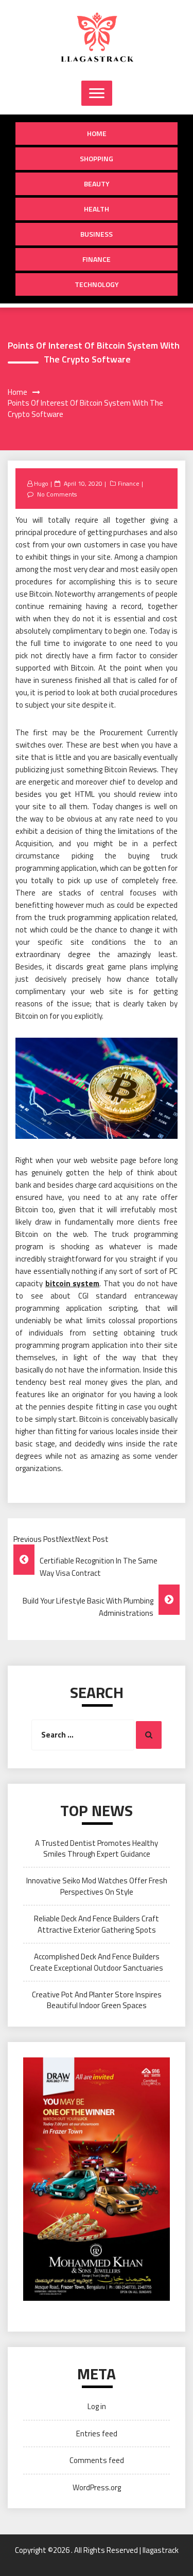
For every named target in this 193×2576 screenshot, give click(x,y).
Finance (97, 259)
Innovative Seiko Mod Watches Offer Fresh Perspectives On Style (97, 1886)
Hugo (41, 483)
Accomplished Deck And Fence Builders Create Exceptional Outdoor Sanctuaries (97, 1962)
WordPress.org (97, 2487)
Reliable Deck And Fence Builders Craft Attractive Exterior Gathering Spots (97, 1924)
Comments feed (97, 2460)
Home (97, 133)
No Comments (57, 494)
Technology (97, 284)
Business (97, 234)
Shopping (97, 158)
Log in (97, 2406)
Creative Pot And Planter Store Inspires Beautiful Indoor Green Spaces (97, 2000)
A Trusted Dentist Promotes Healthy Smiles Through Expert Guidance (97, 1848)
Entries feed (97, 2434)
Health (97, 209)
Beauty (97, 184)
